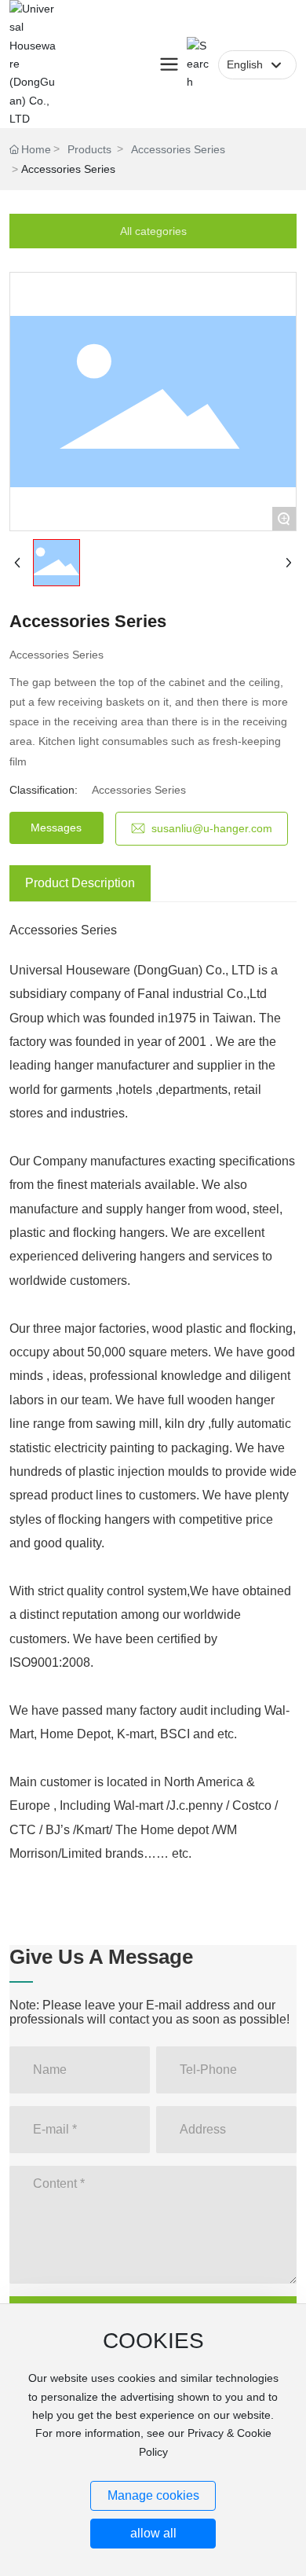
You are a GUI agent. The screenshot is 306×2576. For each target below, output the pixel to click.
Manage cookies (153, 2495)
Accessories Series (178, 149)
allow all (153, 2533)
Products (89, 149)
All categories (153, 231)
